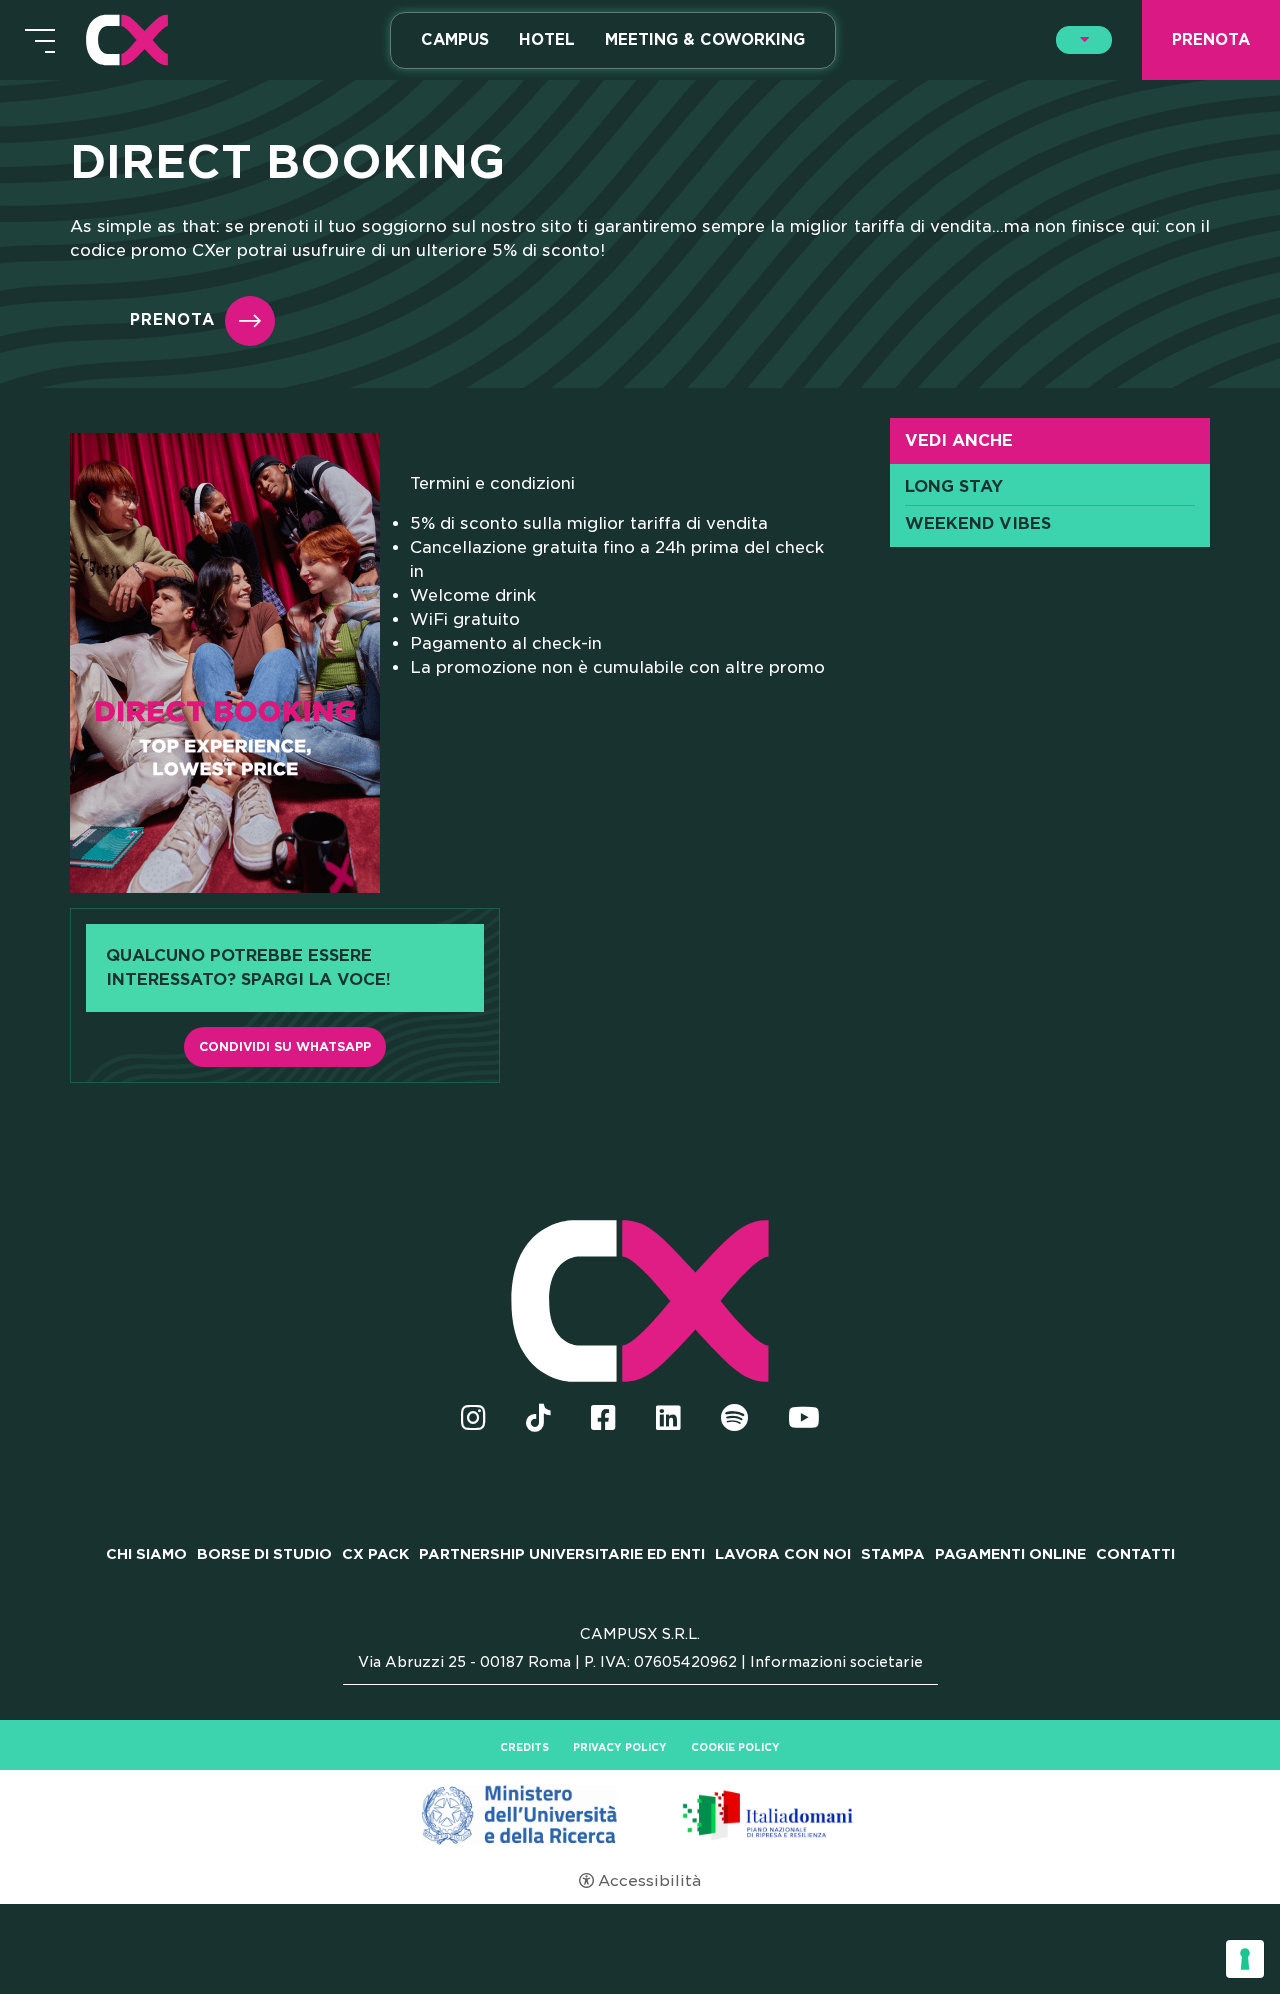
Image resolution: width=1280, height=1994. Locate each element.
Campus (455, 40)
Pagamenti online (1010, 1554)
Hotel (547, 40)
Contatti (1135, 1554)
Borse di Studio (264, 1554)
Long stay (954, 487)
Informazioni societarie (836, 1662)
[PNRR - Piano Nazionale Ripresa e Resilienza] (640, 1814)
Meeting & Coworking (705, 40)
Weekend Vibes (978, 524)
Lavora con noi (783, 1554)
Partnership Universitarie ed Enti (562, 1554)
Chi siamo (146, 1554)
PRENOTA (172, 320)
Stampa (893, 1554)
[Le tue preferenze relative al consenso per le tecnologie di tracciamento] (1245, 1959)
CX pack (375, 1554)
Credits (524, 1747)
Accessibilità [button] (649, 1881)
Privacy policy (620, 1747)
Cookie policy (735, 1747)
